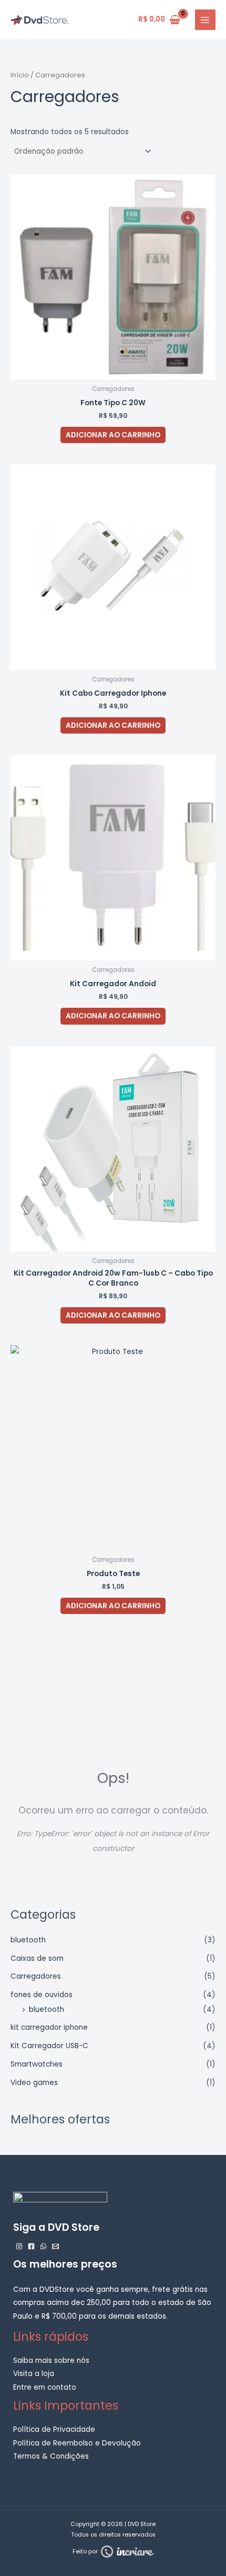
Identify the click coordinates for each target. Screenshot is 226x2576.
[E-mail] (55, 2246)
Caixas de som (37, 1958)
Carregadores (36, 1976)
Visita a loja (34, 2374)
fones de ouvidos (42, 1995)
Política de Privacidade (54, 2429)
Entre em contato (45, 2387)
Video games (34, 2083)
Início (20, 75)
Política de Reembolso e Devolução (77, 2443)
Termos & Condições (51, 2456)
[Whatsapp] (43, 2246)
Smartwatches (37, 2064)
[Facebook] (31, 2246)
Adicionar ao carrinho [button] (113, 435)
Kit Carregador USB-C (49, 2046)
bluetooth (28, 1940)
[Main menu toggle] (205, 20)
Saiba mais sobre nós (51, 2361)
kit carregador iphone (49, 2027)
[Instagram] (19, 2246)
